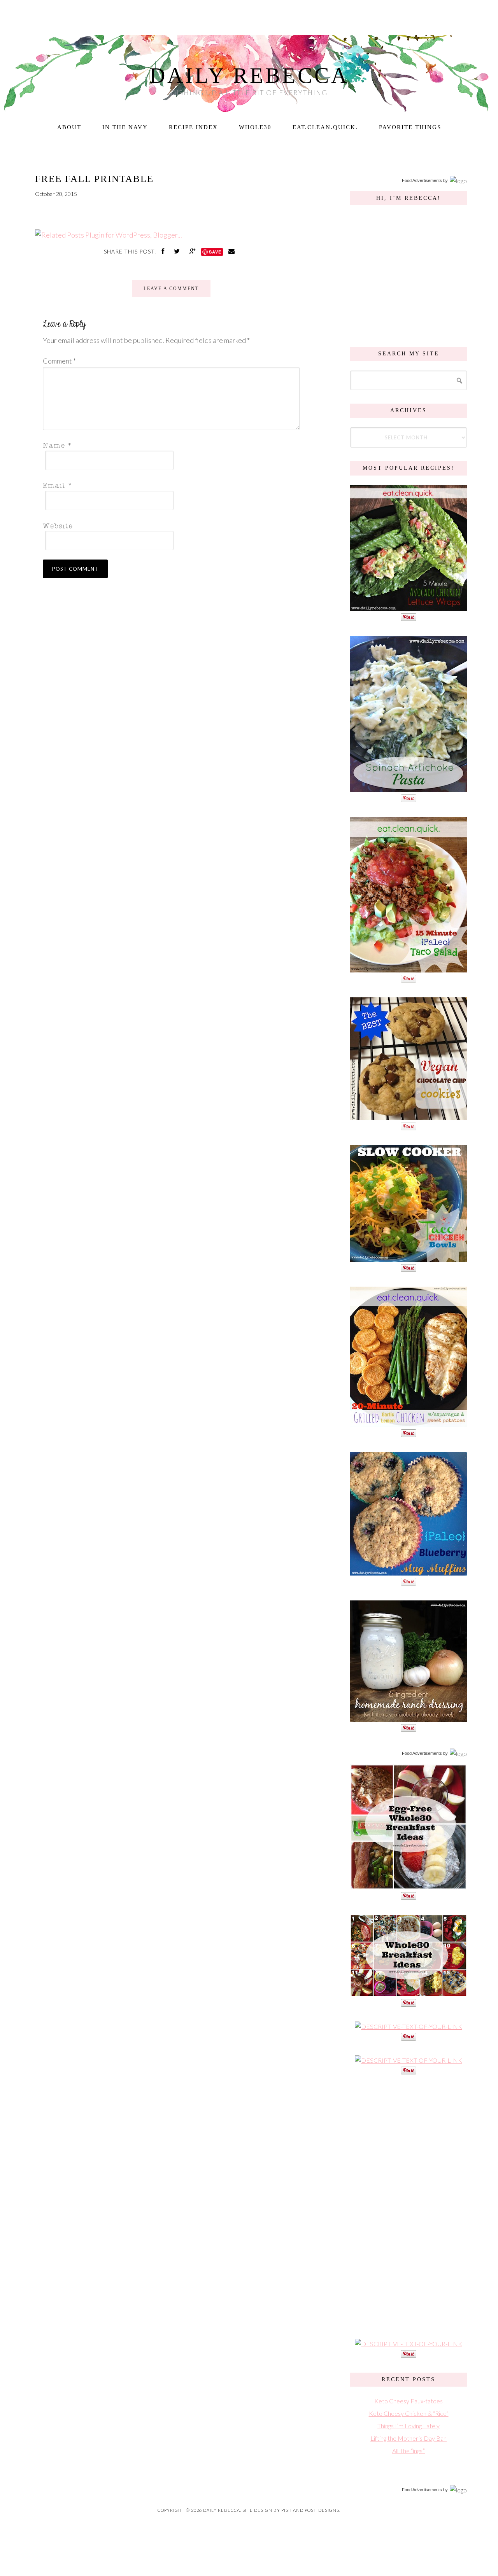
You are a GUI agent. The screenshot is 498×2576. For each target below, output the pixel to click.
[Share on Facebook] (164, 251)
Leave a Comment (171, 289)
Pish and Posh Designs (310, 2510)
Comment (59, 361)
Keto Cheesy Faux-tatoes (409, 2401)
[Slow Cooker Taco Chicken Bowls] (409, 1258)
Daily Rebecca (249, 75)
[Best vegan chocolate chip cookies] (409, 1116)
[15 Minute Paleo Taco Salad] (409, 968)
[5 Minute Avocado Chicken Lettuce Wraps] (409, 607)
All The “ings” (409, 2451)
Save (215, 252)
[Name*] (169, 445)
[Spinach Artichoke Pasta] (409, 788)
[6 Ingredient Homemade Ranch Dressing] (409, 1718)
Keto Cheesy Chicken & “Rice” (409, 2413)
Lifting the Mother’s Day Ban (409, 2438)
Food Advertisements (422, 180)
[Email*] (169, 485)
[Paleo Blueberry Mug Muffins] (409, 1571)
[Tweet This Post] (178, 251)
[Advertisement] (409, 2206)
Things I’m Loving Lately (409, 2426)
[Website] (169, 525)
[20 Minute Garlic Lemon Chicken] (409, 1423)
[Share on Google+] (193, 251)
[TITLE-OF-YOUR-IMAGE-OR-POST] (409, 1886)
